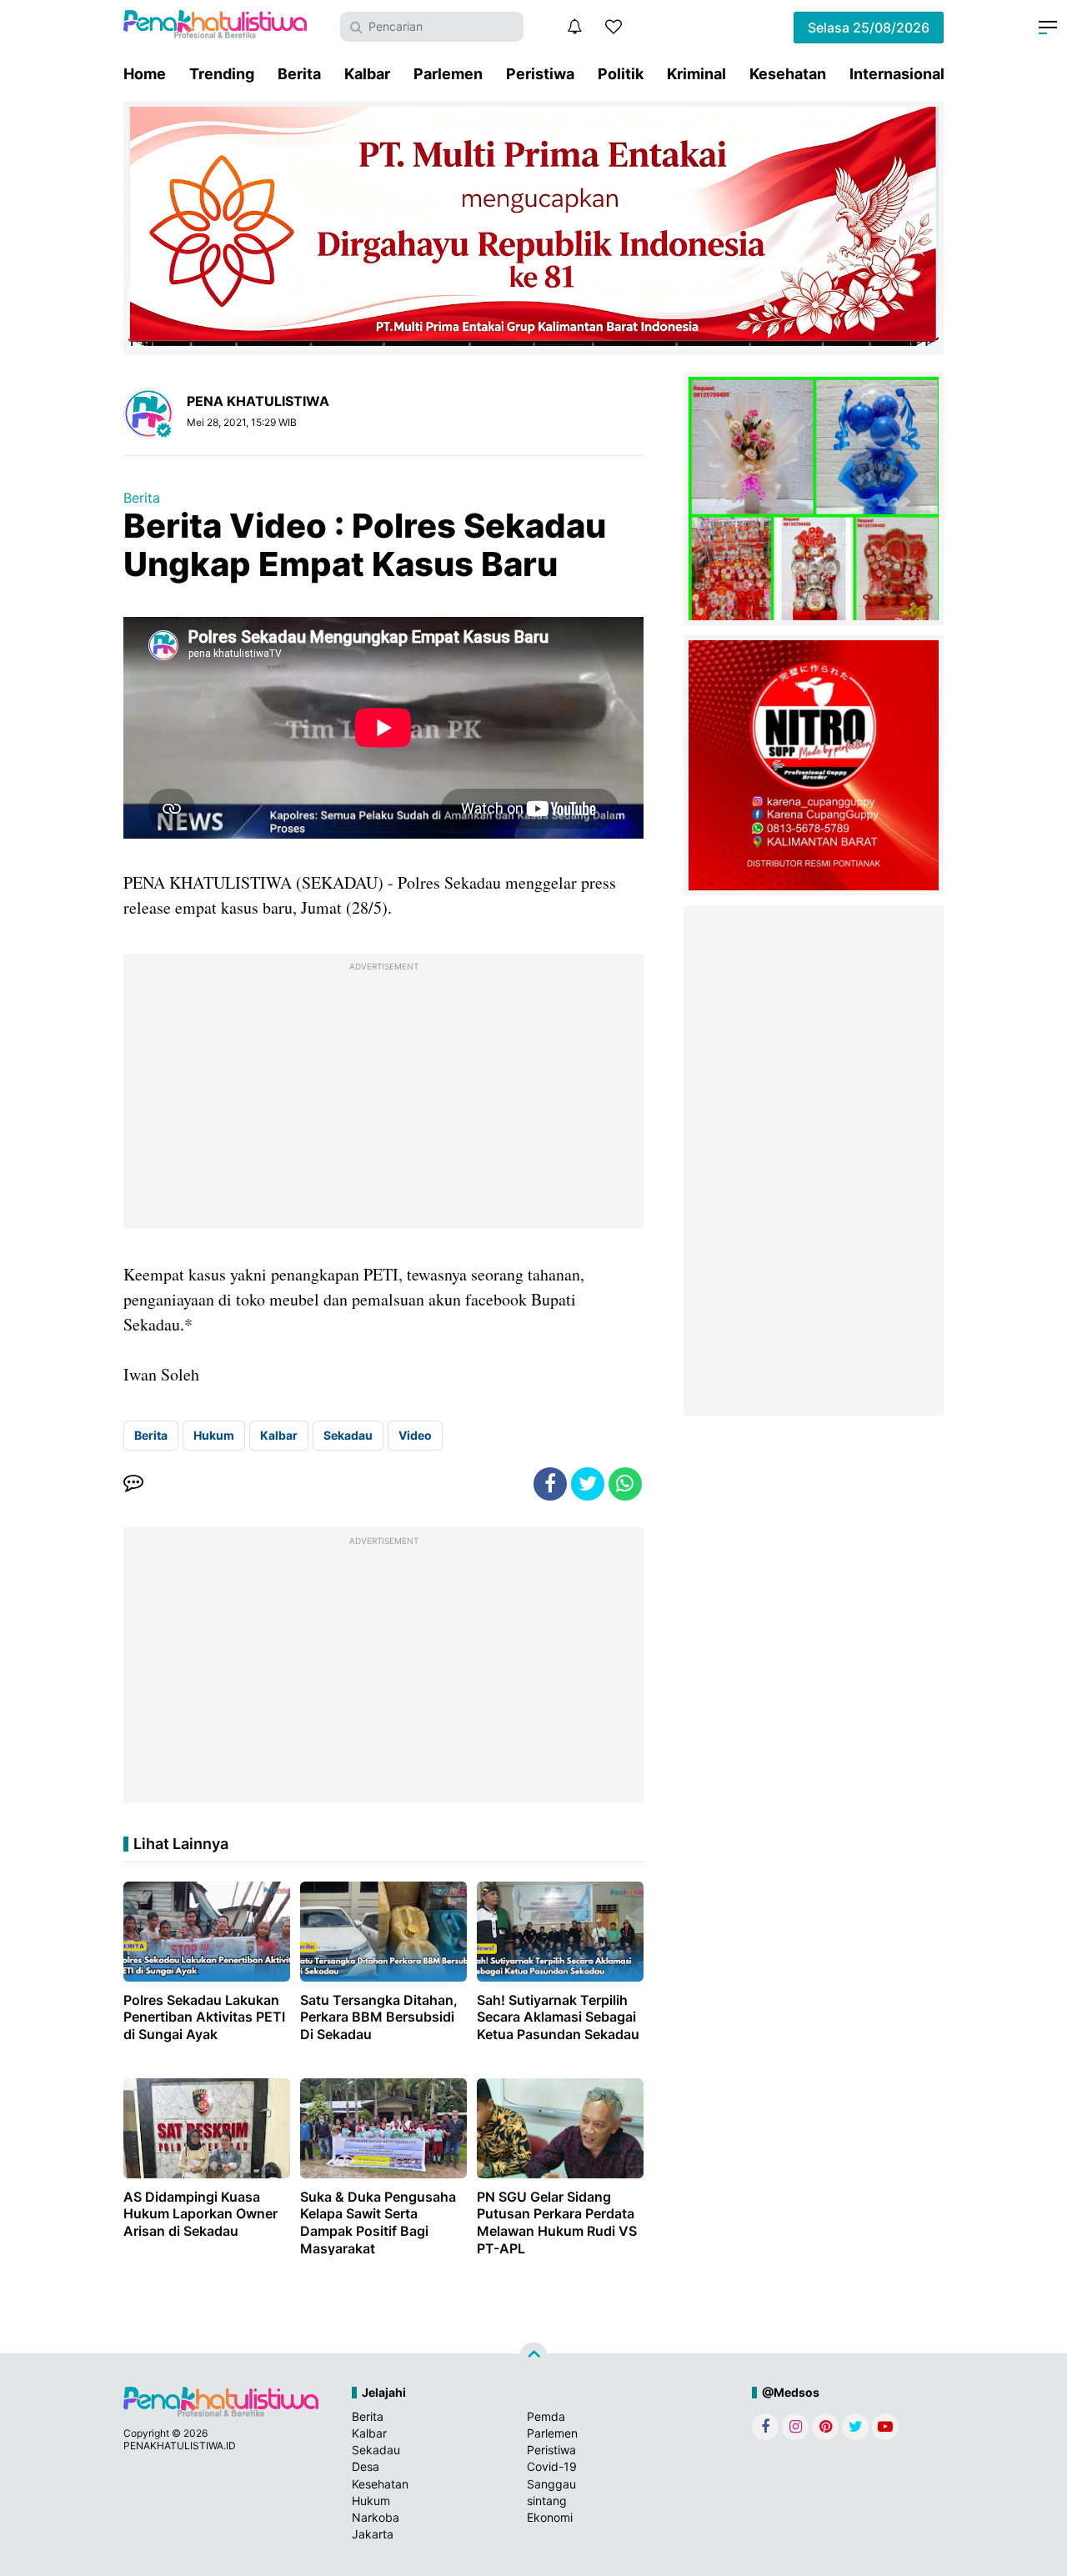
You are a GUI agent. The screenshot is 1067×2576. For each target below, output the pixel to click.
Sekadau (348, 1435)
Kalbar (367, 74)
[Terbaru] (574, 27)
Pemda (546, 2416)
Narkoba (376, 2517)
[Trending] (614, 27)
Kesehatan (788, 74)
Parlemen (448, 74)
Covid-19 (552, 2466)
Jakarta (373, 2534)
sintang (547, 2501)
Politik (621, 74)
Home (145, 74)
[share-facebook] (550, 1484)
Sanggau (551, 2484)
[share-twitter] (588, 1484)
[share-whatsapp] (625, 1484)
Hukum (214, 1435)
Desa (366, 2466)
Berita (299, 74)
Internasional (897, 74)
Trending (222, 74)
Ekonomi (550, 2517)
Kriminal (696, 74)
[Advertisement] (383, 1095)
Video (415, 1435)
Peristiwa (540, 74)
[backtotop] (533, 2357)
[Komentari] (133, 1484)
